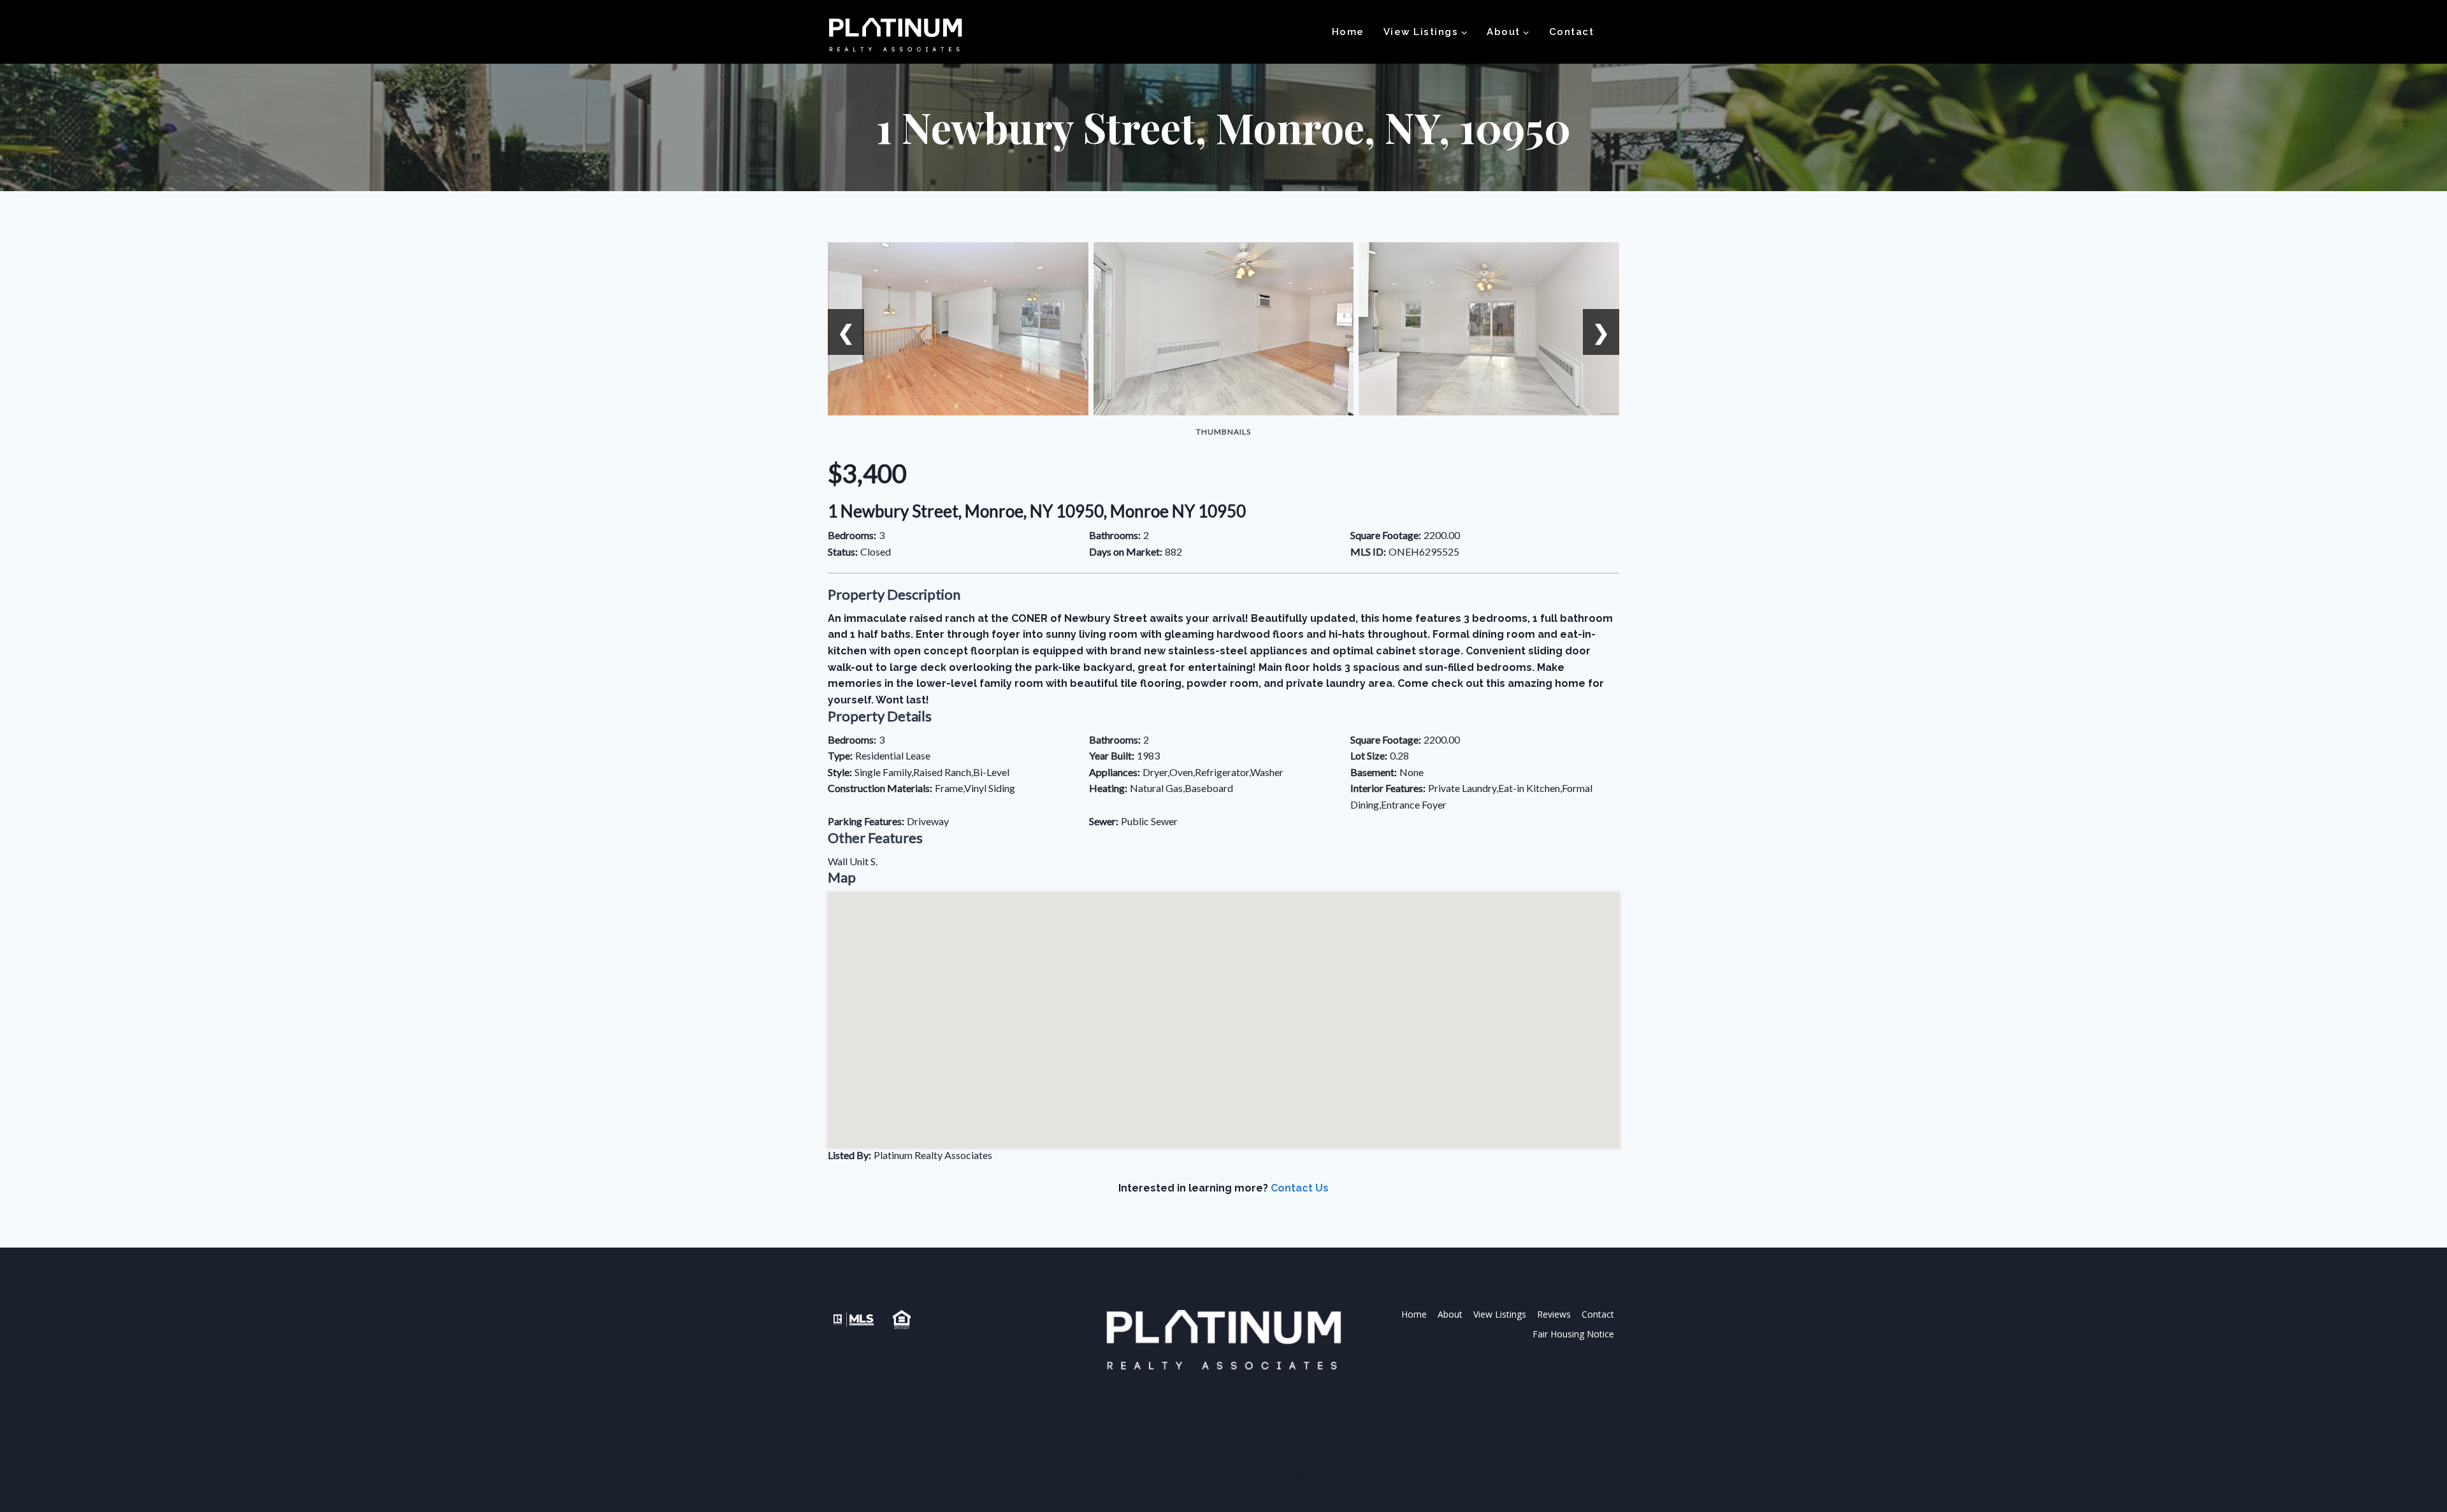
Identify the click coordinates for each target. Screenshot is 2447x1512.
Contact (1572, 32)
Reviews (1554, 1314)
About (1450, 1314)
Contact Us (1300, 1188)
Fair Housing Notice (1573, 1334)
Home (1348, 32)
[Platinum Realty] (895, 36)
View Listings (1500, 1314)
